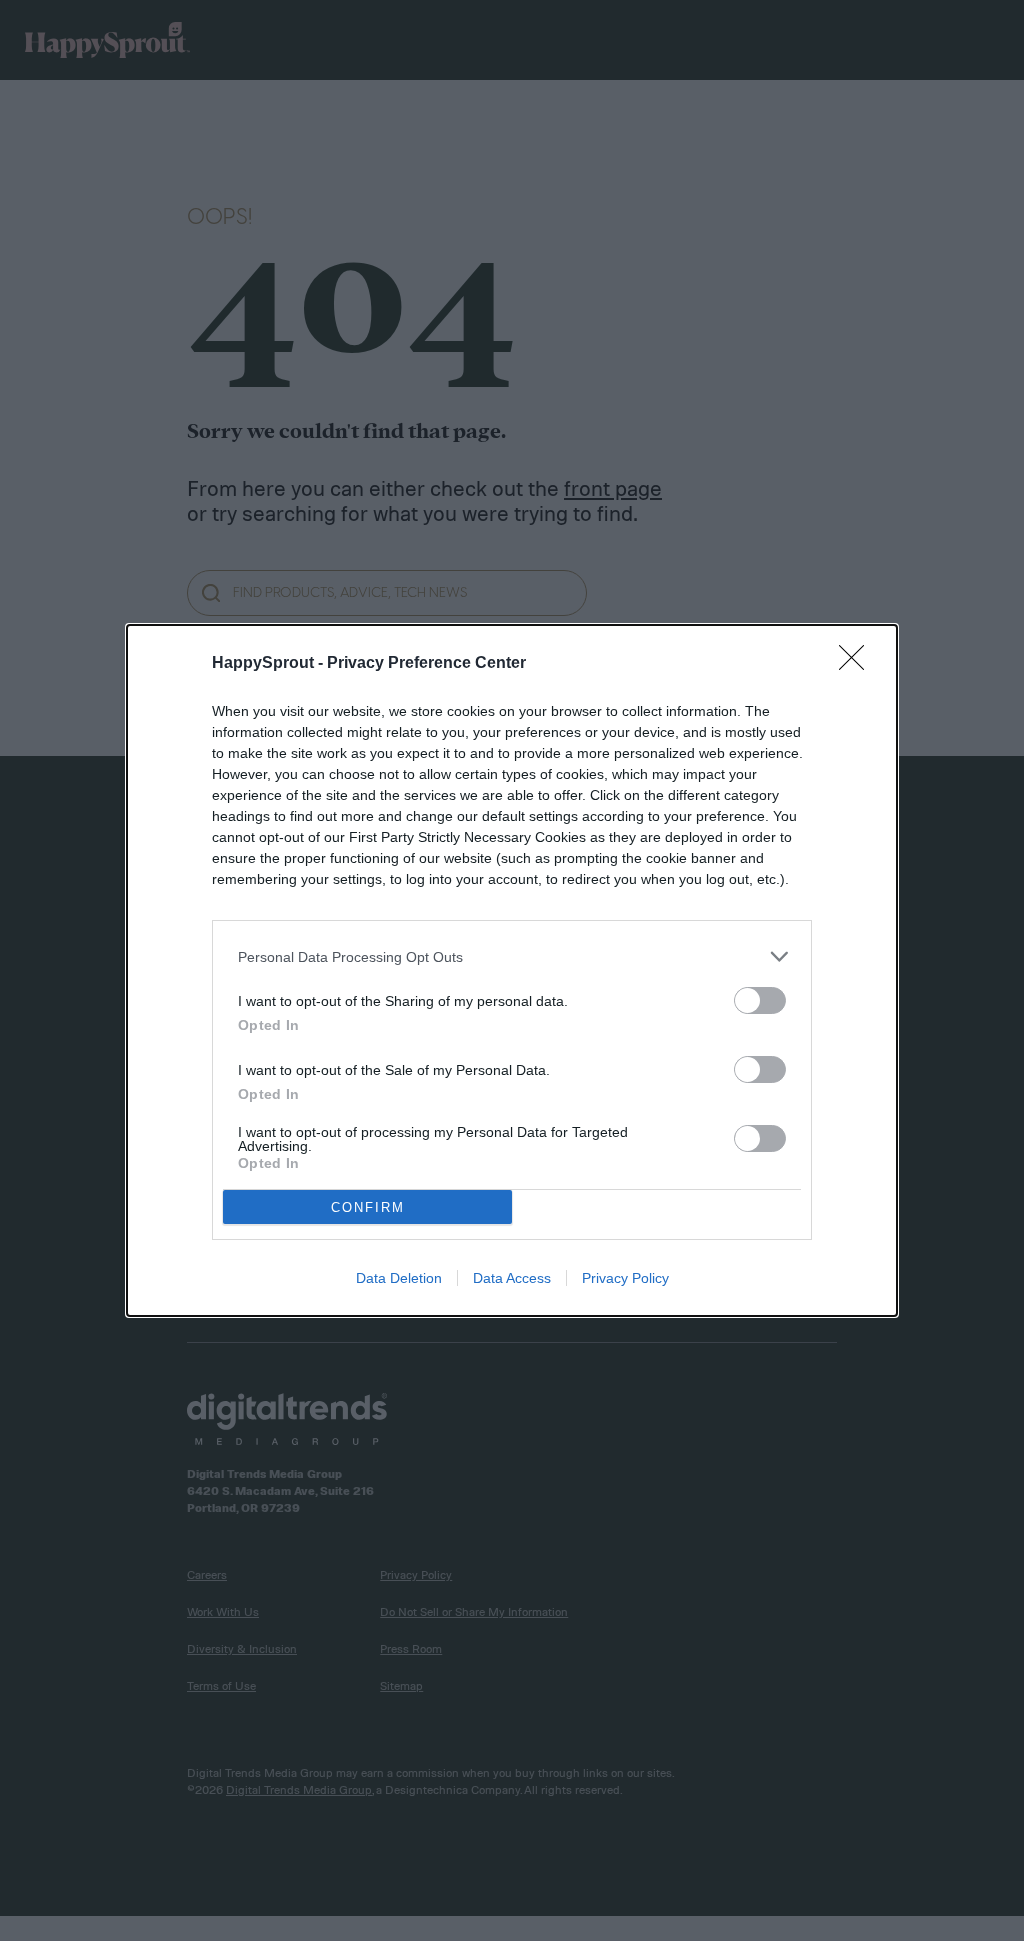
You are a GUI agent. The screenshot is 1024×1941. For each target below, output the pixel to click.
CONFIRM (368, 1207)
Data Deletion (399, 1278)
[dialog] (512, 970)
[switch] (760, 1000)
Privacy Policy (625, 1278)
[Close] (858, 664)
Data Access (512, 1278)
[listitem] (512, 956)
